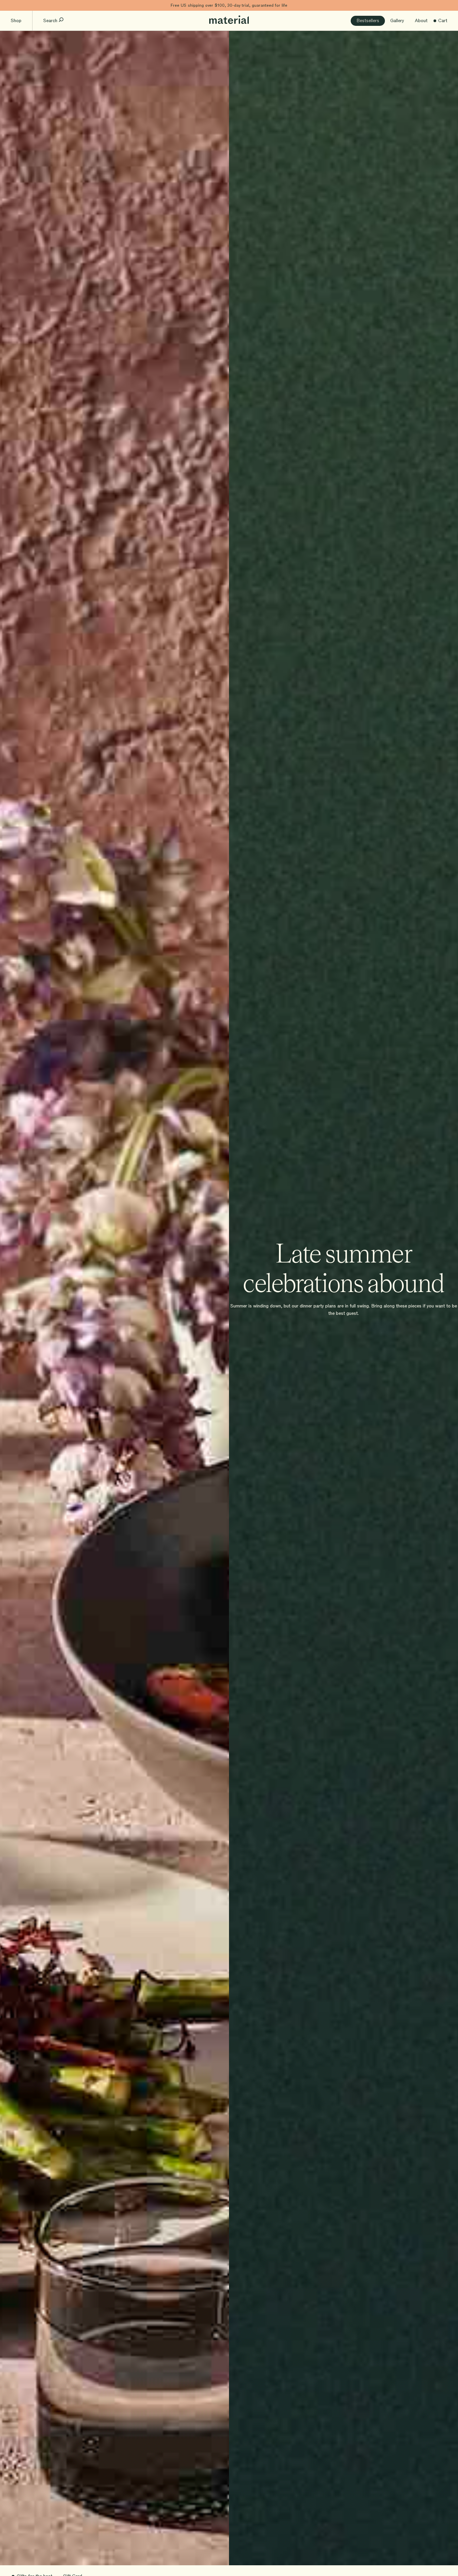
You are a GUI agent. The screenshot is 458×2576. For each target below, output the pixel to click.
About (421, 21)
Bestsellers (368, 21)
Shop (16, 21)
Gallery (397, 21)
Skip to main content (23, 5)
